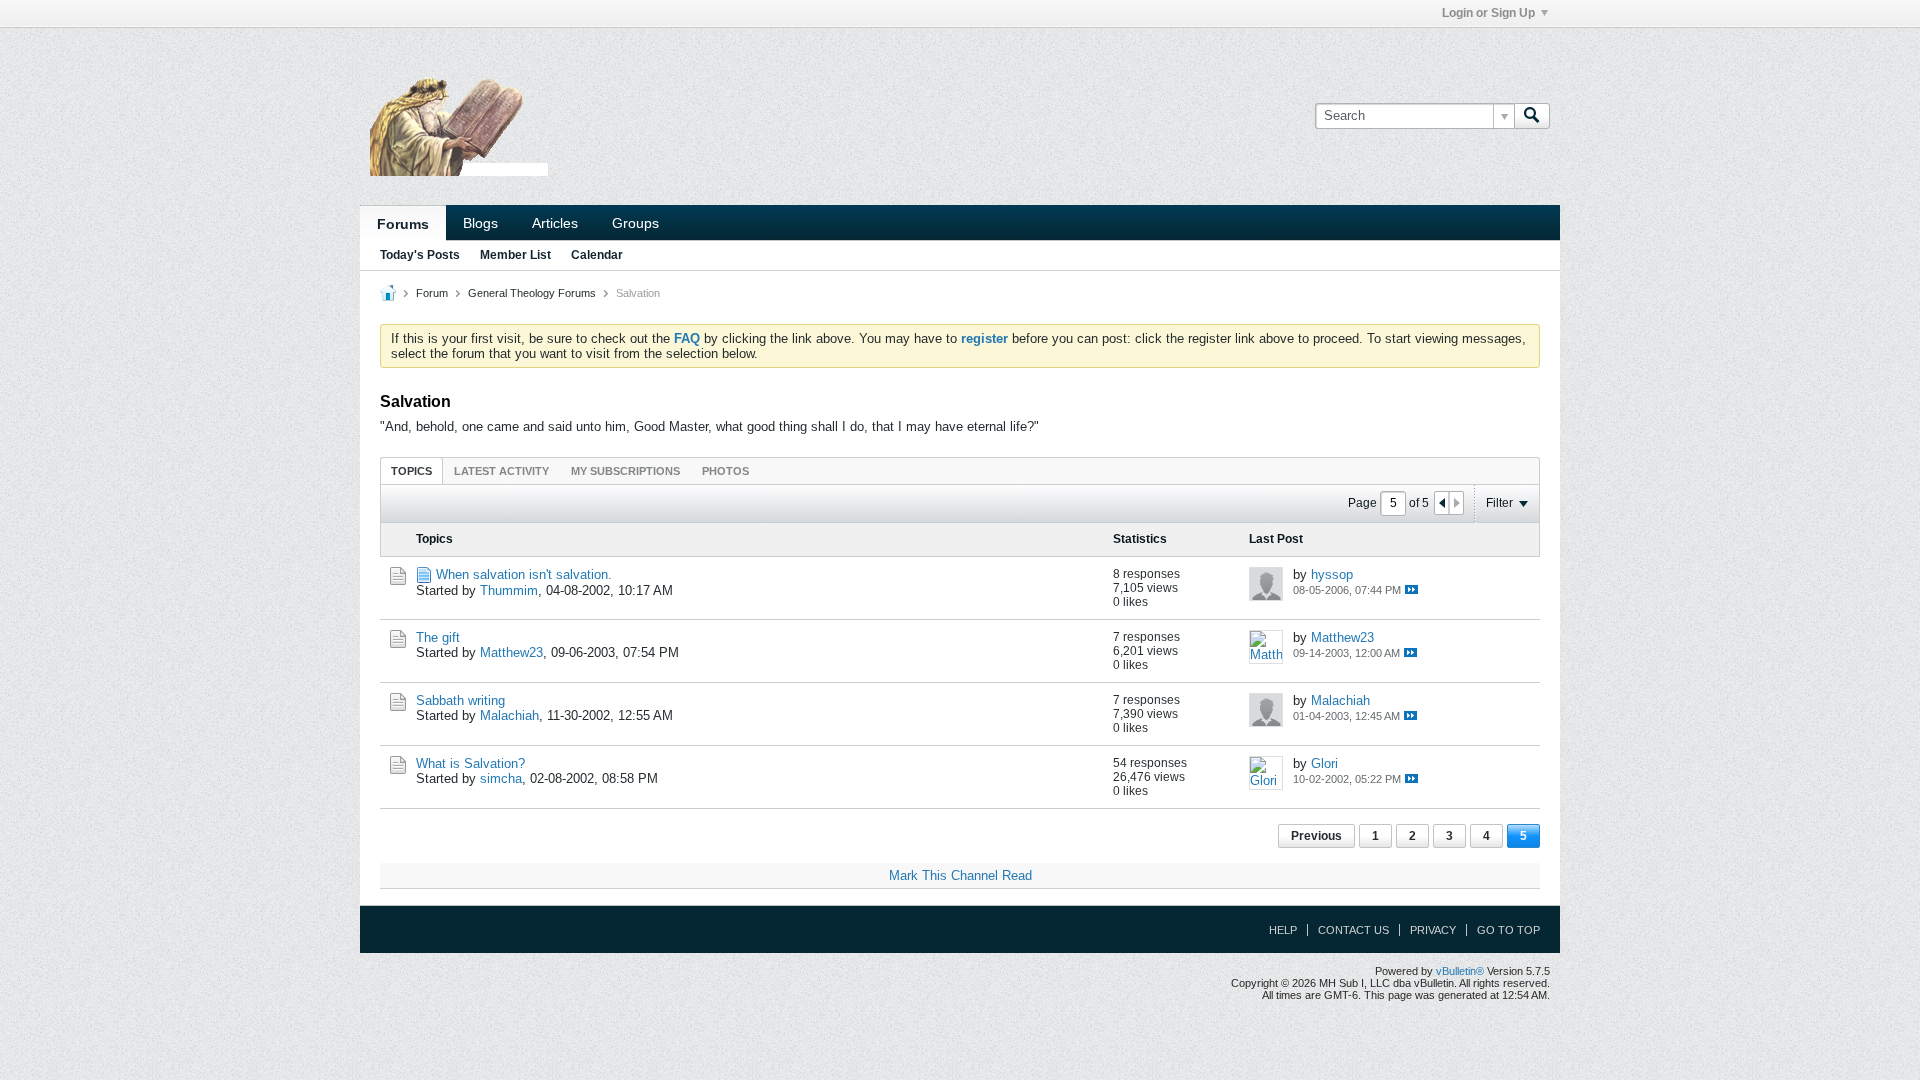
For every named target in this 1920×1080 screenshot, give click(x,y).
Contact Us (1353, 930)
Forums (403, 224)
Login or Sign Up (1488, 13)
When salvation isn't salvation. (524, 574)
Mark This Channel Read (960, 875)
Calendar (597, 255)
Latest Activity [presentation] (501, 471)
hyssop (1332, 574)
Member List (515, 255)
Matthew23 (511, 652)
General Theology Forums (532, 293)
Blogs (480, 223)
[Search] (1532, 116)
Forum (432, 293)
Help (1283, 930)
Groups (635, 223)
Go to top (1508, 930)
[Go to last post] (1411, 589)
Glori (1324, 763)
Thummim (509, 590)
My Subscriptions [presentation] (625, 471)
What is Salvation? (470, 763)
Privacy (1433, 930)
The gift (438, 637)
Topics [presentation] (411, 471)
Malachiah (509, 715)
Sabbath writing (460, 700)
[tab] (411, 470)
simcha (501, 778)
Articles (555, 223)
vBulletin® (1460, 971)
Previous (1316, 836)
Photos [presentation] (725, 471)
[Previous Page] (1442, 503)
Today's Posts (420, 255)
